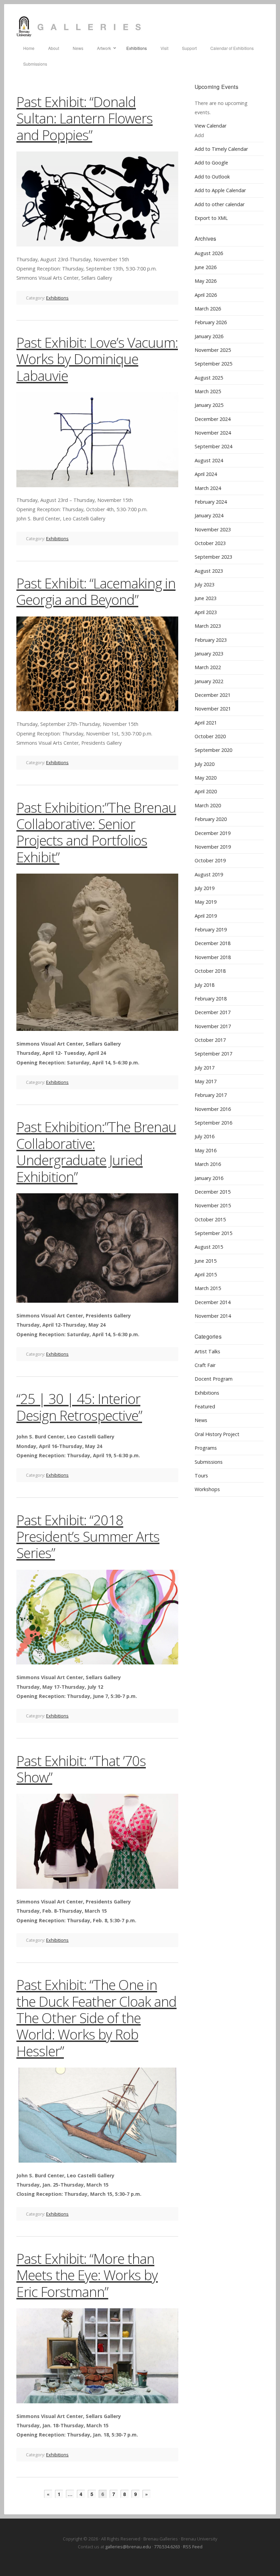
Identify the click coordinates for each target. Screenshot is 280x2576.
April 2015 (206, 1274)
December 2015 (213, 1192)
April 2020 (206, 791)
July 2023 (205, 585)
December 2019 (213, 833)
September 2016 (213, 1123)
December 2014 (213, 1302)
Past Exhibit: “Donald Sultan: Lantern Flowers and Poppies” (85, 118)
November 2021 (213, 709)
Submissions (209, 1462)
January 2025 (209, 405)
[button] (199, 135)
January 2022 (209, 681)
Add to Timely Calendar (221, 149)
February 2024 (211, 502)
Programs (206, 1448)
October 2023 (210, 543)
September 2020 (213, 750)
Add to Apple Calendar (220, 190)
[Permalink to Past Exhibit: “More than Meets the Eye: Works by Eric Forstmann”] (97, 2356)
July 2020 (205, 764)
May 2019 (206, 902)
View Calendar (211, 126)
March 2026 (208, 309)
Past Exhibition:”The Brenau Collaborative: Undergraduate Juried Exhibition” (96, 1152)
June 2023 (206, 598)
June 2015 (206, 1261)
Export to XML (211, 218)
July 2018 (205, 985)
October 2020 (210, 736)
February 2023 (211, 640)
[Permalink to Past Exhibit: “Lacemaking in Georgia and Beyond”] (97, 664)
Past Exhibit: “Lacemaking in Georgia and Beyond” (96, 591)
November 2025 (213, 350)
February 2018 (211, 999)
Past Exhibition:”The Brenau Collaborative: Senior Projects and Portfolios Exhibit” (96, 832)
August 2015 (209, 1247)
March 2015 (208, 1288)
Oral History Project (217, 1434)
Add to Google (211, 163)
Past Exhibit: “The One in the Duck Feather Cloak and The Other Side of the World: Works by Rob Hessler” (96, 2018)
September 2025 (213, 364)
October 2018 (210, 971)
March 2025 (208, 391)
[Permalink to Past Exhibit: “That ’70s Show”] (97, 1841)
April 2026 (206, 295)
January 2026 (209, 336)
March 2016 (208, 1164)
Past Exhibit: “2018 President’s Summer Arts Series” (88, 1537)
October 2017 (210, 1040)
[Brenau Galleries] (140, 27)
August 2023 (209, 571)
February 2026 (211, 322)
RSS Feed (193, 2547)
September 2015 (213, 1233)
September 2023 (213, 557)
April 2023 (206, 612)
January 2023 (209, 654)
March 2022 (208, 667)
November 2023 (213, 529)
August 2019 (209, 874)
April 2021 (206, 723)
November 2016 (213, 1109)
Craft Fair (205, 1365)
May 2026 (206, 281)
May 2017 (206, 1081)
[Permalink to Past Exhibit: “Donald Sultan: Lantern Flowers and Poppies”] (97, 199)
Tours (201, 1476)
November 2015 (213, 1205)
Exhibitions (57, 298)
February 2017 (211, 1095)
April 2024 (206, 474)
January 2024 (209, 515)
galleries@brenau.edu (128, 2547)
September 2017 (213, 1054)
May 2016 (206, 1150)
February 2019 (211, 930)
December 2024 (213, 419)
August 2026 (209, 253)
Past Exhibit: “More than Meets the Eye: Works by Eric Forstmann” (87, 2275)
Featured (205, 1406)
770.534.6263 (167, 2547)
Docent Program (214, 1379)
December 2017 (213, 1012)
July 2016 (205, 1136)
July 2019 (205, 888)
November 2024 (213, 433)
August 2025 (209, 378)
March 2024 (208, 488)
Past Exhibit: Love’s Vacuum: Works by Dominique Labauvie (97, 359)
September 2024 (213, 446)
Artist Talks (207, 1351)
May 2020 (206, 778)
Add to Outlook (212, 177)
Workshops (207, 1489)
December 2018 (213, 943)
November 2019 (213, 847)
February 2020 (211, 819)
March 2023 (208, 626)
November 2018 (213, 957)
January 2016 (209, 1178)
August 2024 (209, 460)
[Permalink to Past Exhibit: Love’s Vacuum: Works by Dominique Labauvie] (97, 440)
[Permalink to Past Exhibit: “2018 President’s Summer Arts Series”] (97, 1617)
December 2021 (213, 695)
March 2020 (208, 805)
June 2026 (206, 267)
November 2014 (213, 1316)
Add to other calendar (220, 204)
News (201, 1420)
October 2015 (210, 1219)
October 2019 (210, 860)
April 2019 (206, 916)
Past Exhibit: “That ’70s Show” (81, 1769)
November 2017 (213, 1026)
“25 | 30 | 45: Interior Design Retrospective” (79, 1407)
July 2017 (205, 1068)
